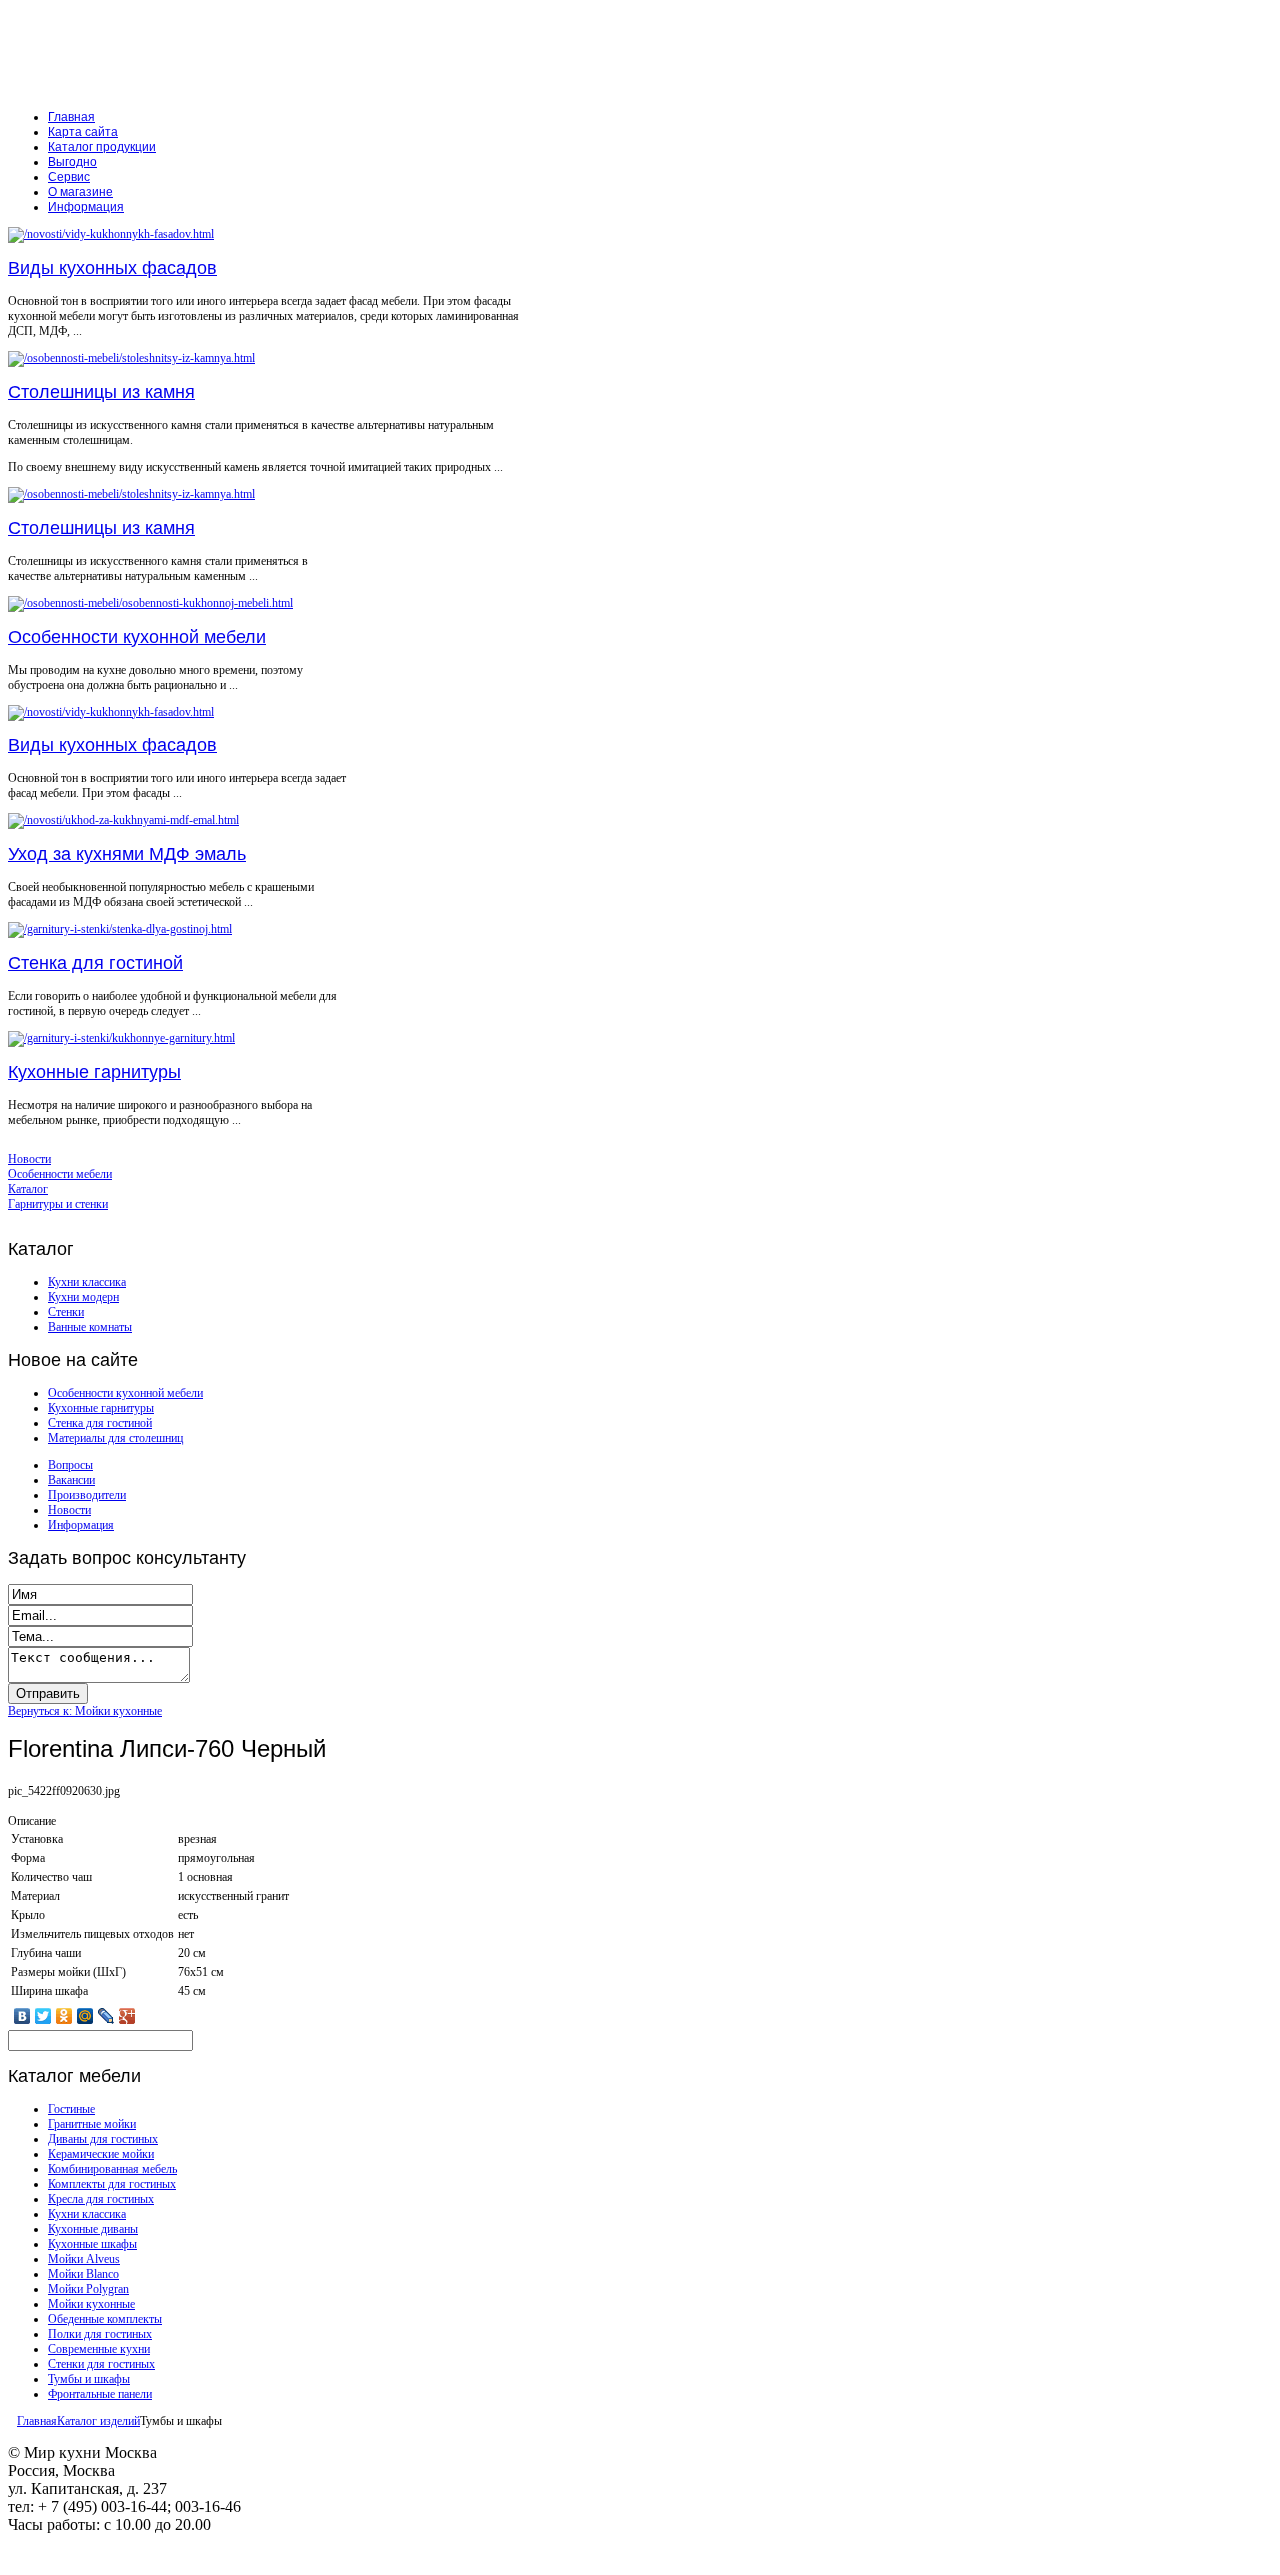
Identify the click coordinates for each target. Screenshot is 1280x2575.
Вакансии (71, 1480)
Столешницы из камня (101, 392)
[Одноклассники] (64, 2016)
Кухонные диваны (93, 2229)
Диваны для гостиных (103, 2139)
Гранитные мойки (92, 2124)
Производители (87, 1495)
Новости (69, 1510)
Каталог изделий (98, 2421)
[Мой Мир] (85, 2016)
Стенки (66, 1312)
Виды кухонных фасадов (112, 268)
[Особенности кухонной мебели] (150, 603)
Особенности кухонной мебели (137, 637)
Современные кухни (99, 2349)
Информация (81, 1525)
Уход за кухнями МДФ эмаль (127, 854)
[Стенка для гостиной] (120, 929)
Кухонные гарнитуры (94, 1072)
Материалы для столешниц (115, 1438)
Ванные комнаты (90, 1327)
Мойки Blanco (83, 2274)
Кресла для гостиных (101, 2199)
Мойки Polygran (88, 2289)
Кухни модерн (83, 1297)
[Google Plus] (127, 2016)
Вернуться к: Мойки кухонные (85, 1711)
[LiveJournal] (106, 2016)
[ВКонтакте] (22, 2016)
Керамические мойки (101, 2154)
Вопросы (70, 1465)
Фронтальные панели (100, 2394)
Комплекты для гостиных (112, 2184)
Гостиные (71, 2109)
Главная (37, 2421)
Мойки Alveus (84, 2259)
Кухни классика (87, 1282)
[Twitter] (43, 2016)
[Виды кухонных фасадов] (111, 234)
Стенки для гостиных (101, 2364)
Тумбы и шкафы (89, 2379)
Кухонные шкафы (92, 2244)
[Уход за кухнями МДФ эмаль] (123, 820)
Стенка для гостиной (95, 963)
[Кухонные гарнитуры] (121, 1038)
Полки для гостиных (100, 2334)
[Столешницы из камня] (131, 358)
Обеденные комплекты (105, 2319)
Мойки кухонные (91, 2304)
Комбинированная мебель (112, 2169)
